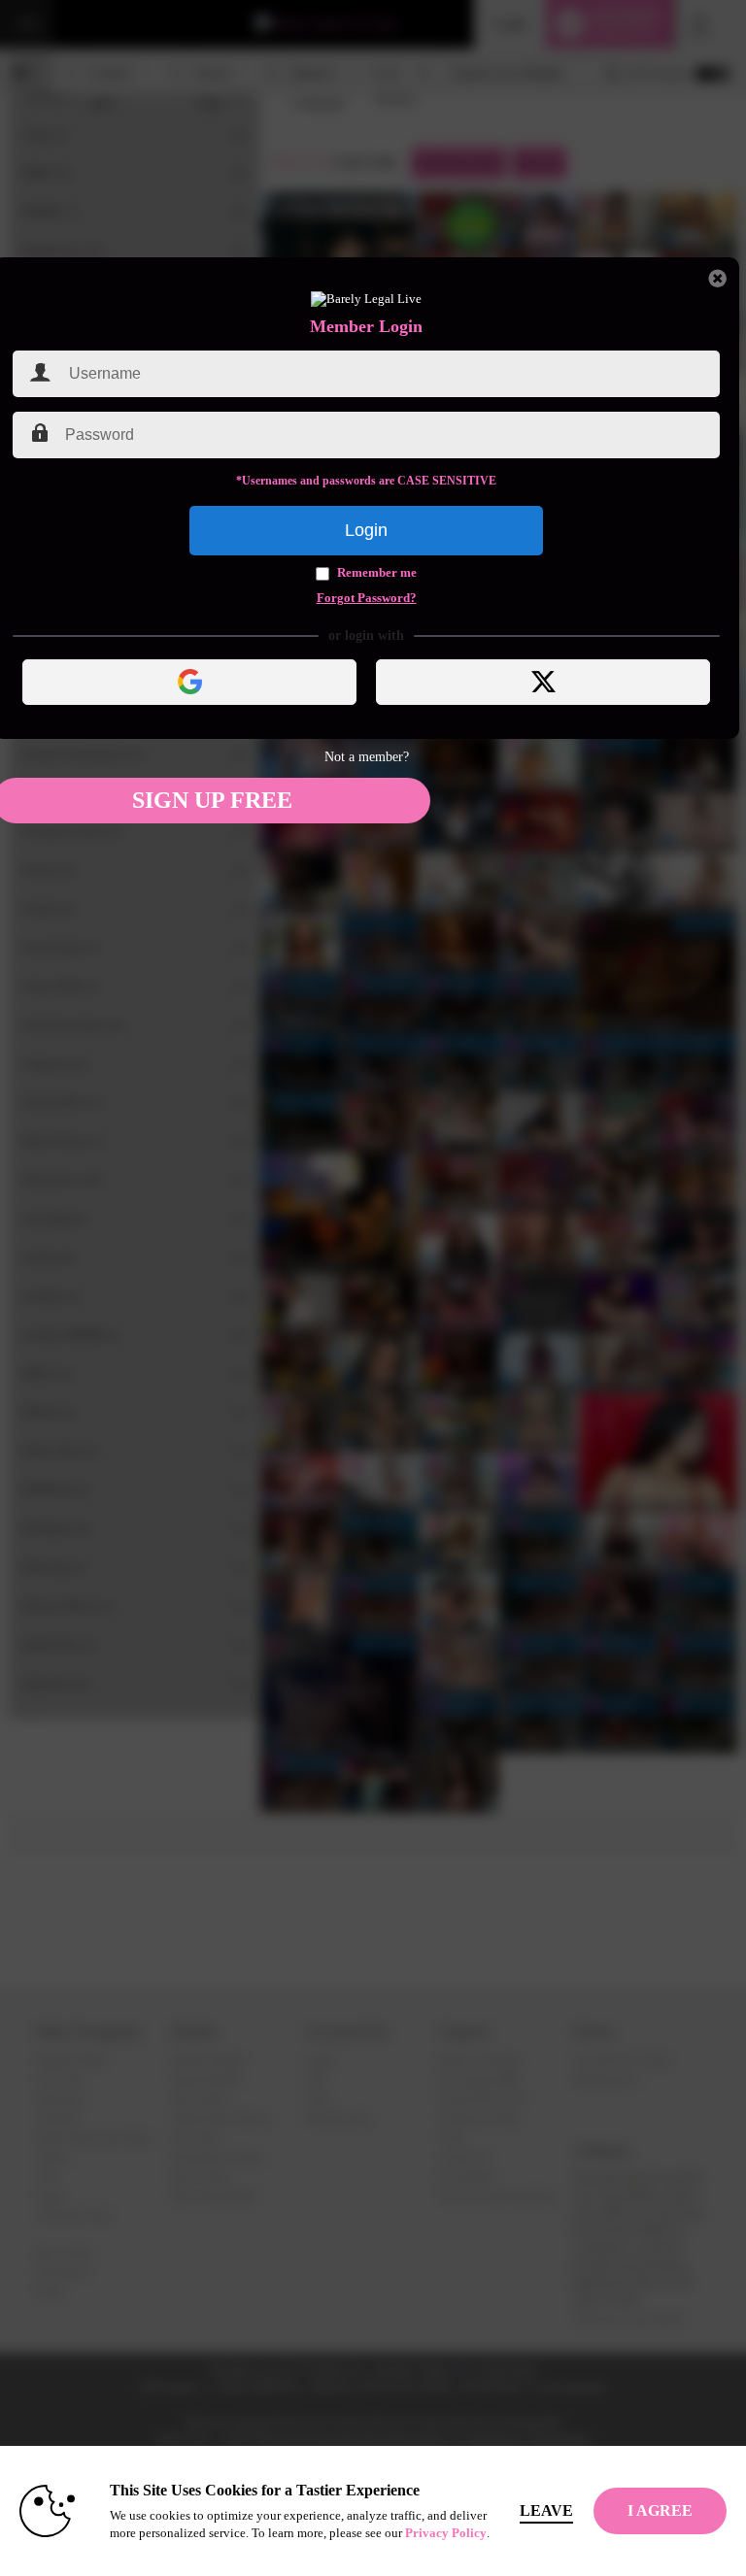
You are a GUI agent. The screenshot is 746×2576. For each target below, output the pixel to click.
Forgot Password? (367, 598)
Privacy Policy (446, 2533)
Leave (546, 2510)
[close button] (718, 279)
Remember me (377, 573)
